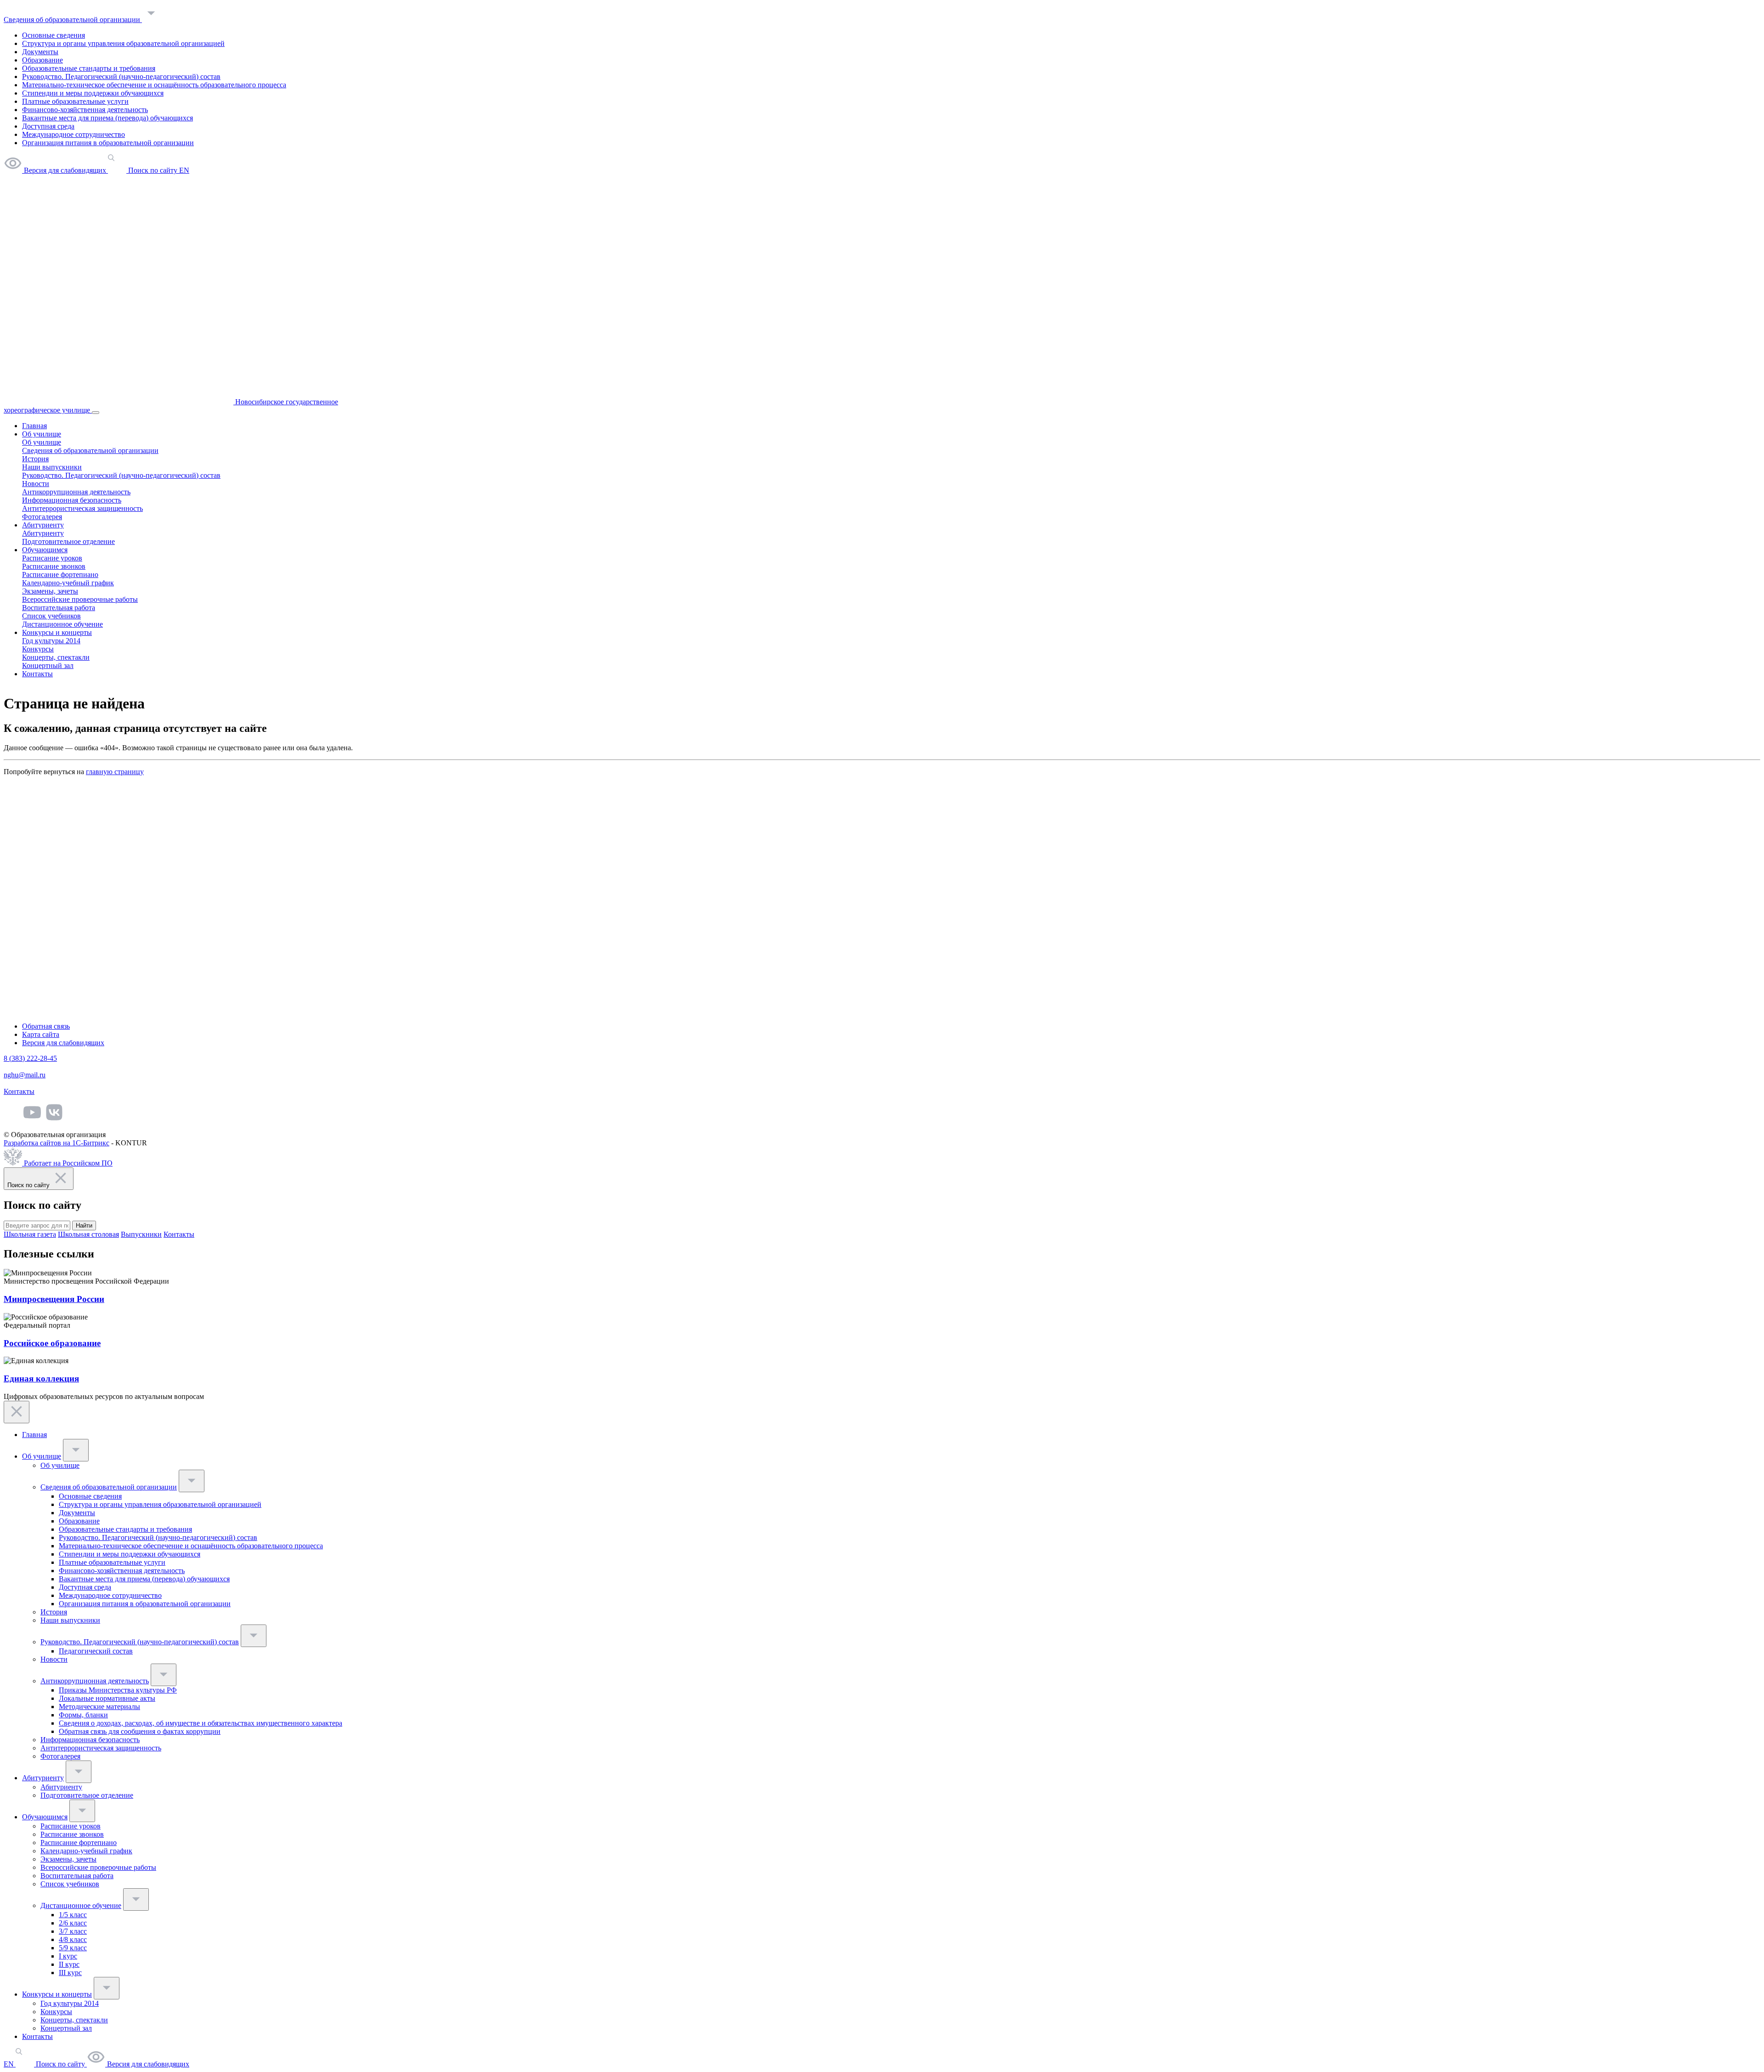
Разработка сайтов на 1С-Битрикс (57, 1143)
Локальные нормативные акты (107, 1698)
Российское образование (52, 1343)
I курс (68, 1956)
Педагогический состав (96, 1651)
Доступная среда (48, 126)
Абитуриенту (43, 525)
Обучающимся (45, 550)
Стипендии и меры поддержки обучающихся (93, 93)
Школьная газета (30, 1234)
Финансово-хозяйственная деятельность (85, 110)
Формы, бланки (83, 1715)
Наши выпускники (52, 467)
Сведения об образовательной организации (73, 20)
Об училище (42, 434)
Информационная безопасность (72, 500)
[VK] (54, 1119)
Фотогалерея (42, 517)
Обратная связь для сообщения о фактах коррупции (140, 1731)
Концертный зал (48, 665)
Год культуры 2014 (51, 641)
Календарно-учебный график (68, 583)
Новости (36, 484)
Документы (40, 52)
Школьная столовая (88, 1234)
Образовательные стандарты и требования (89, 68)
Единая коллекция (41, 1379)
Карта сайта (41, 1034)
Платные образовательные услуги (75, 101)
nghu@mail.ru (25, 1075)
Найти (84, 1226)
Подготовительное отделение (68, 541)
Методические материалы (99, 1707)
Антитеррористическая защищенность (82, 508)
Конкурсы (38, 649)
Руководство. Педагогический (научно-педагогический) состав (121, 76)
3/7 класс (73, 1931)
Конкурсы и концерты (57, 632)
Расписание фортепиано (60, 575)
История (35, 459)
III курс (70, 1973)
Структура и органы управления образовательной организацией (123, 43)
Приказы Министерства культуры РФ (118, 1690)
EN (10, 2064)
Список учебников (51, 616)
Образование (42, 60)
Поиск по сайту (60, 2064)
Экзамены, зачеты (50, 591)
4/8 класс (73, 1939)
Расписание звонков (54, 566)
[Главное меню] (96, 413)
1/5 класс (73, 1915)
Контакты (37, 674)
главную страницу (115, 772)
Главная (34, 426)
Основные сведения (54, 35)
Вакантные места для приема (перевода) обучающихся (107, 118)
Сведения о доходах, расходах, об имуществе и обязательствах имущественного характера (201, 1723)
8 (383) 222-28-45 (30, 1058)
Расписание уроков (52, 558)
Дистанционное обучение (62, 624)
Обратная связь (46, 1026)
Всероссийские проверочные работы (80, 599)
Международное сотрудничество (73, 134)
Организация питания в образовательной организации (108, 143)
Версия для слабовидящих (63, 1043)
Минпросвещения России (54, 1299)
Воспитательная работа (59, 608)
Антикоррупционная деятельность (76, 492)
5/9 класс (73, 1948)
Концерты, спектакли (56, 657)
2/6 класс (73, 1923)
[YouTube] (32, 1119)
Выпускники (141, 1234)
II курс (69, 1964)
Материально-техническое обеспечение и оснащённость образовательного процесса (154, 85)
